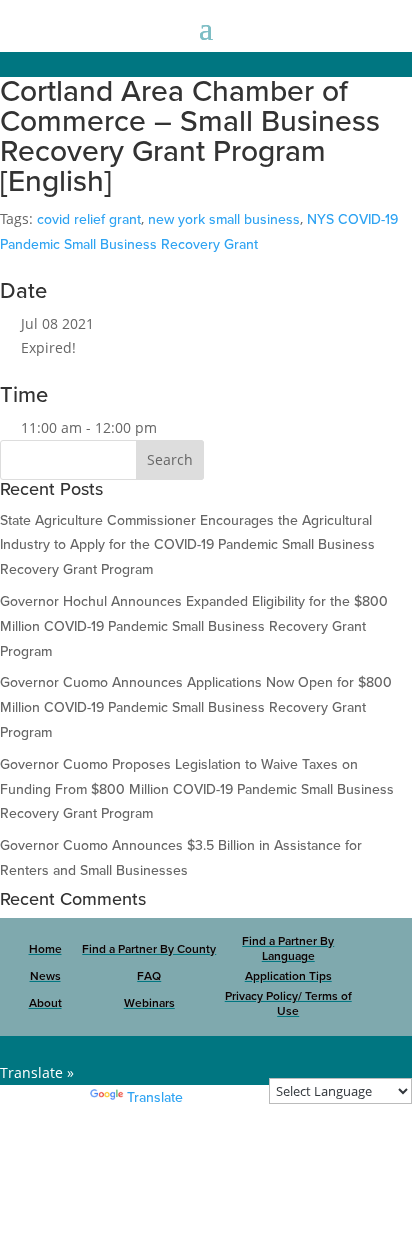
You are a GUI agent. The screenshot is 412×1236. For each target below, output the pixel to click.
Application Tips (288, 976)
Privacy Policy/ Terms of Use (288, 1004)
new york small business (224, 219)
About (45, 1003)
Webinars (149, 1003)
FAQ (149, 976)
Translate (155, 1097)
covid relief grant (89, 219)
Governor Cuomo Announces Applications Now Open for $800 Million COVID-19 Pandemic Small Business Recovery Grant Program (196, 707)
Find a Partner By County (149, 949)
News (45, 976)
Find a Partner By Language (288, 949)
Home (45, 949)
